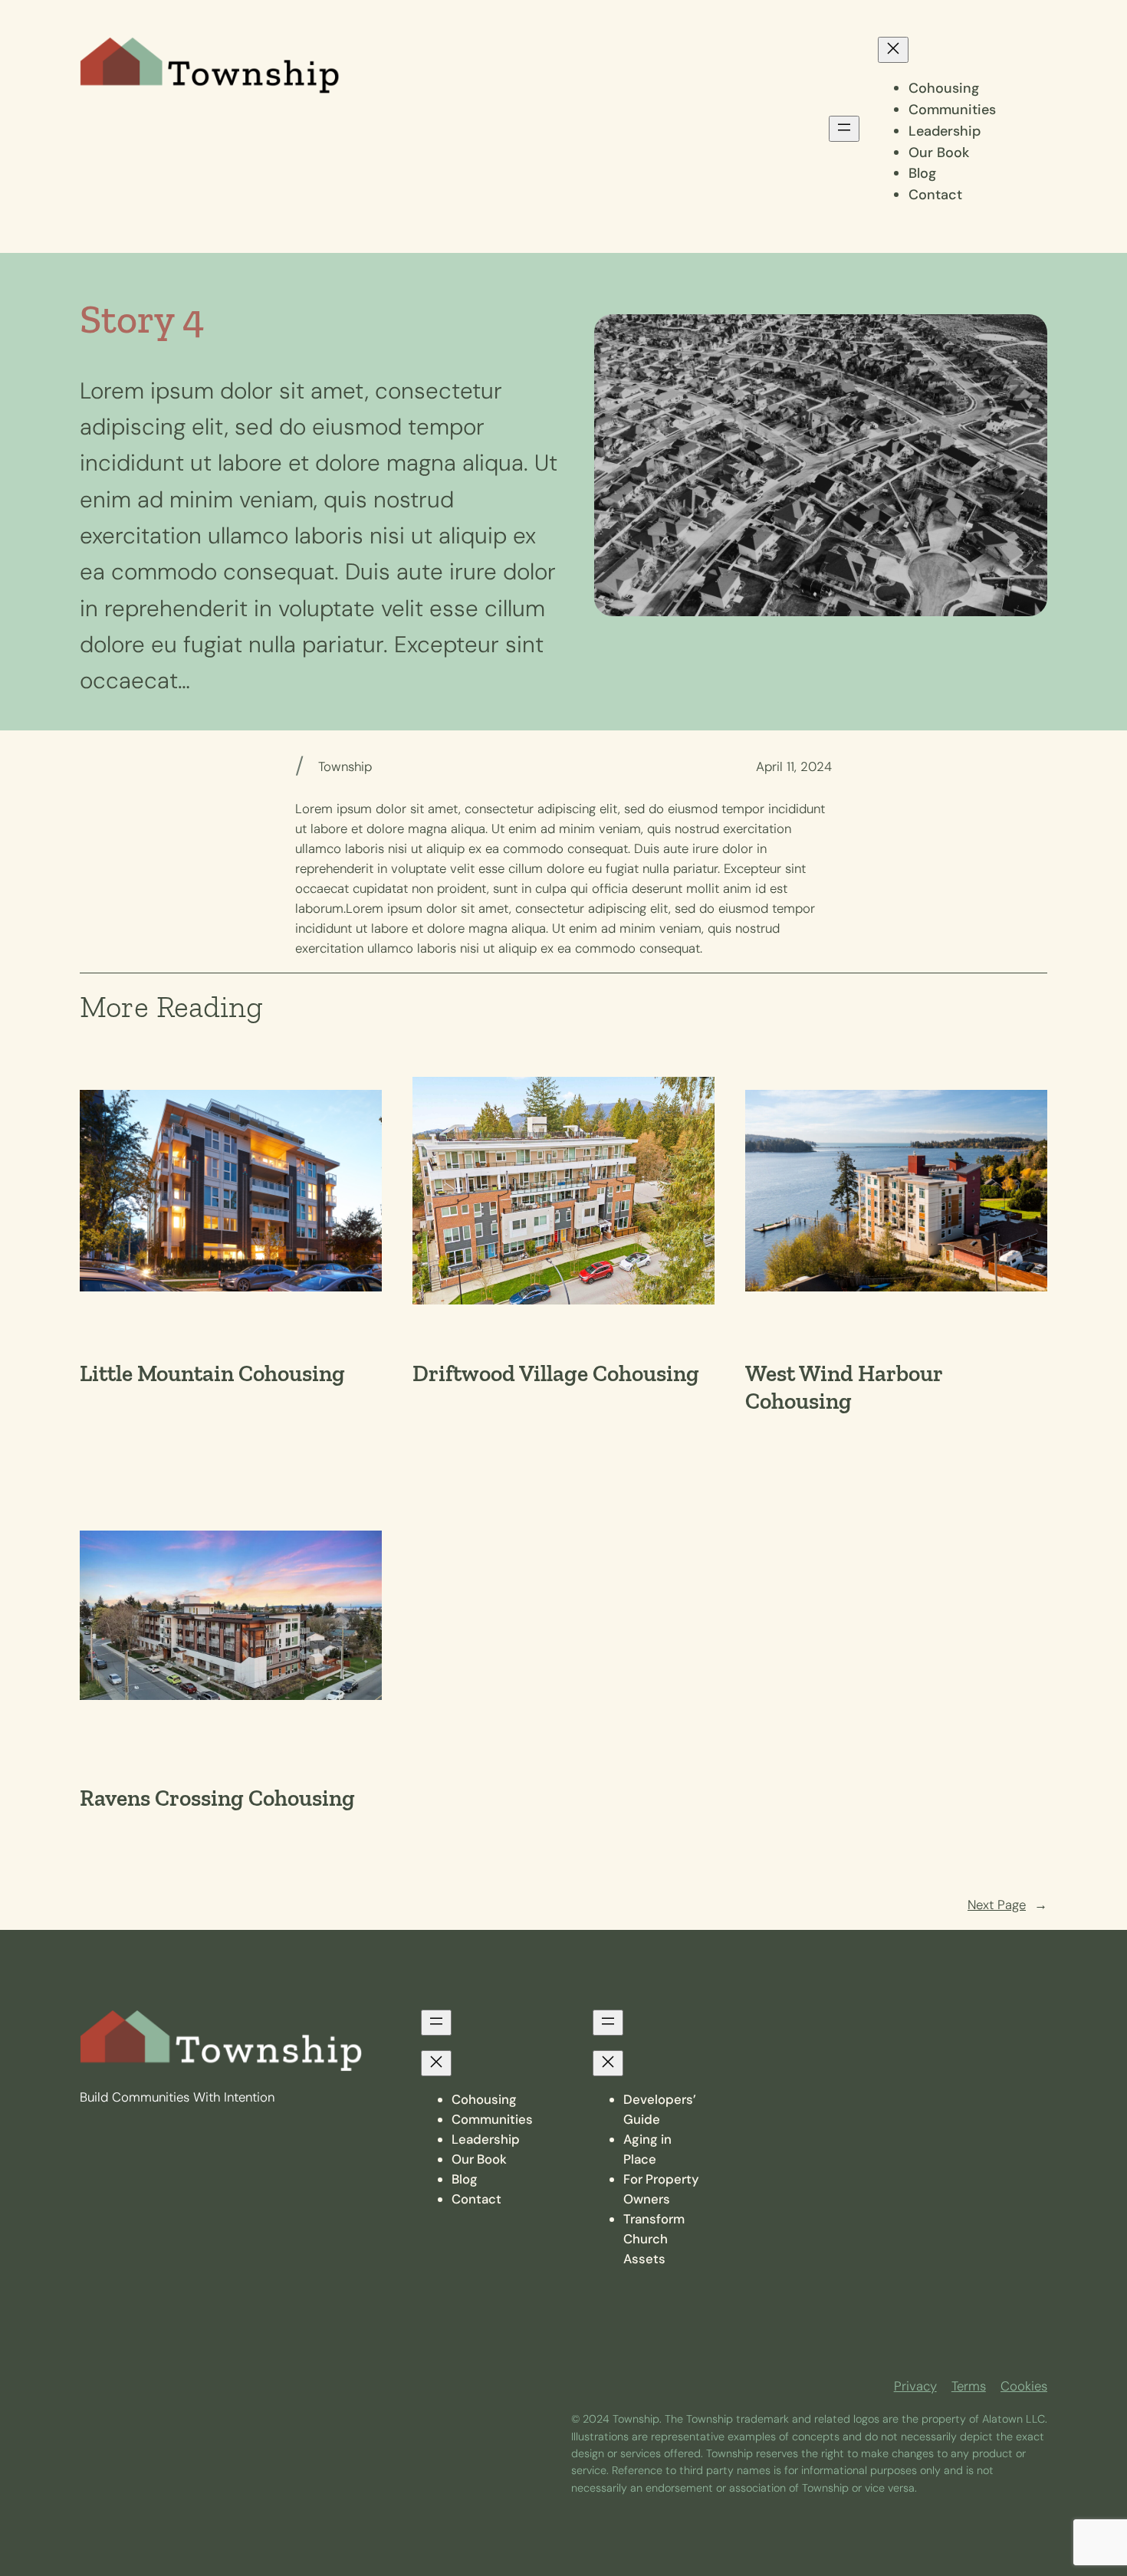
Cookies (1024, 2386)
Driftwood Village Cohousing (556, 1374)
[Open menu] (844, 129)
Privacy (915, 2386)
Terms (969, 2386)
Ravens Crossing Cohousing (217, 1798)
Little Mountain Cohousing (212, 1374)
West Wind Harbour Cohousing (844, 1388)
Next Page (1007, 1905)
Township (345, 766)
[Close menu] (893, 50)
